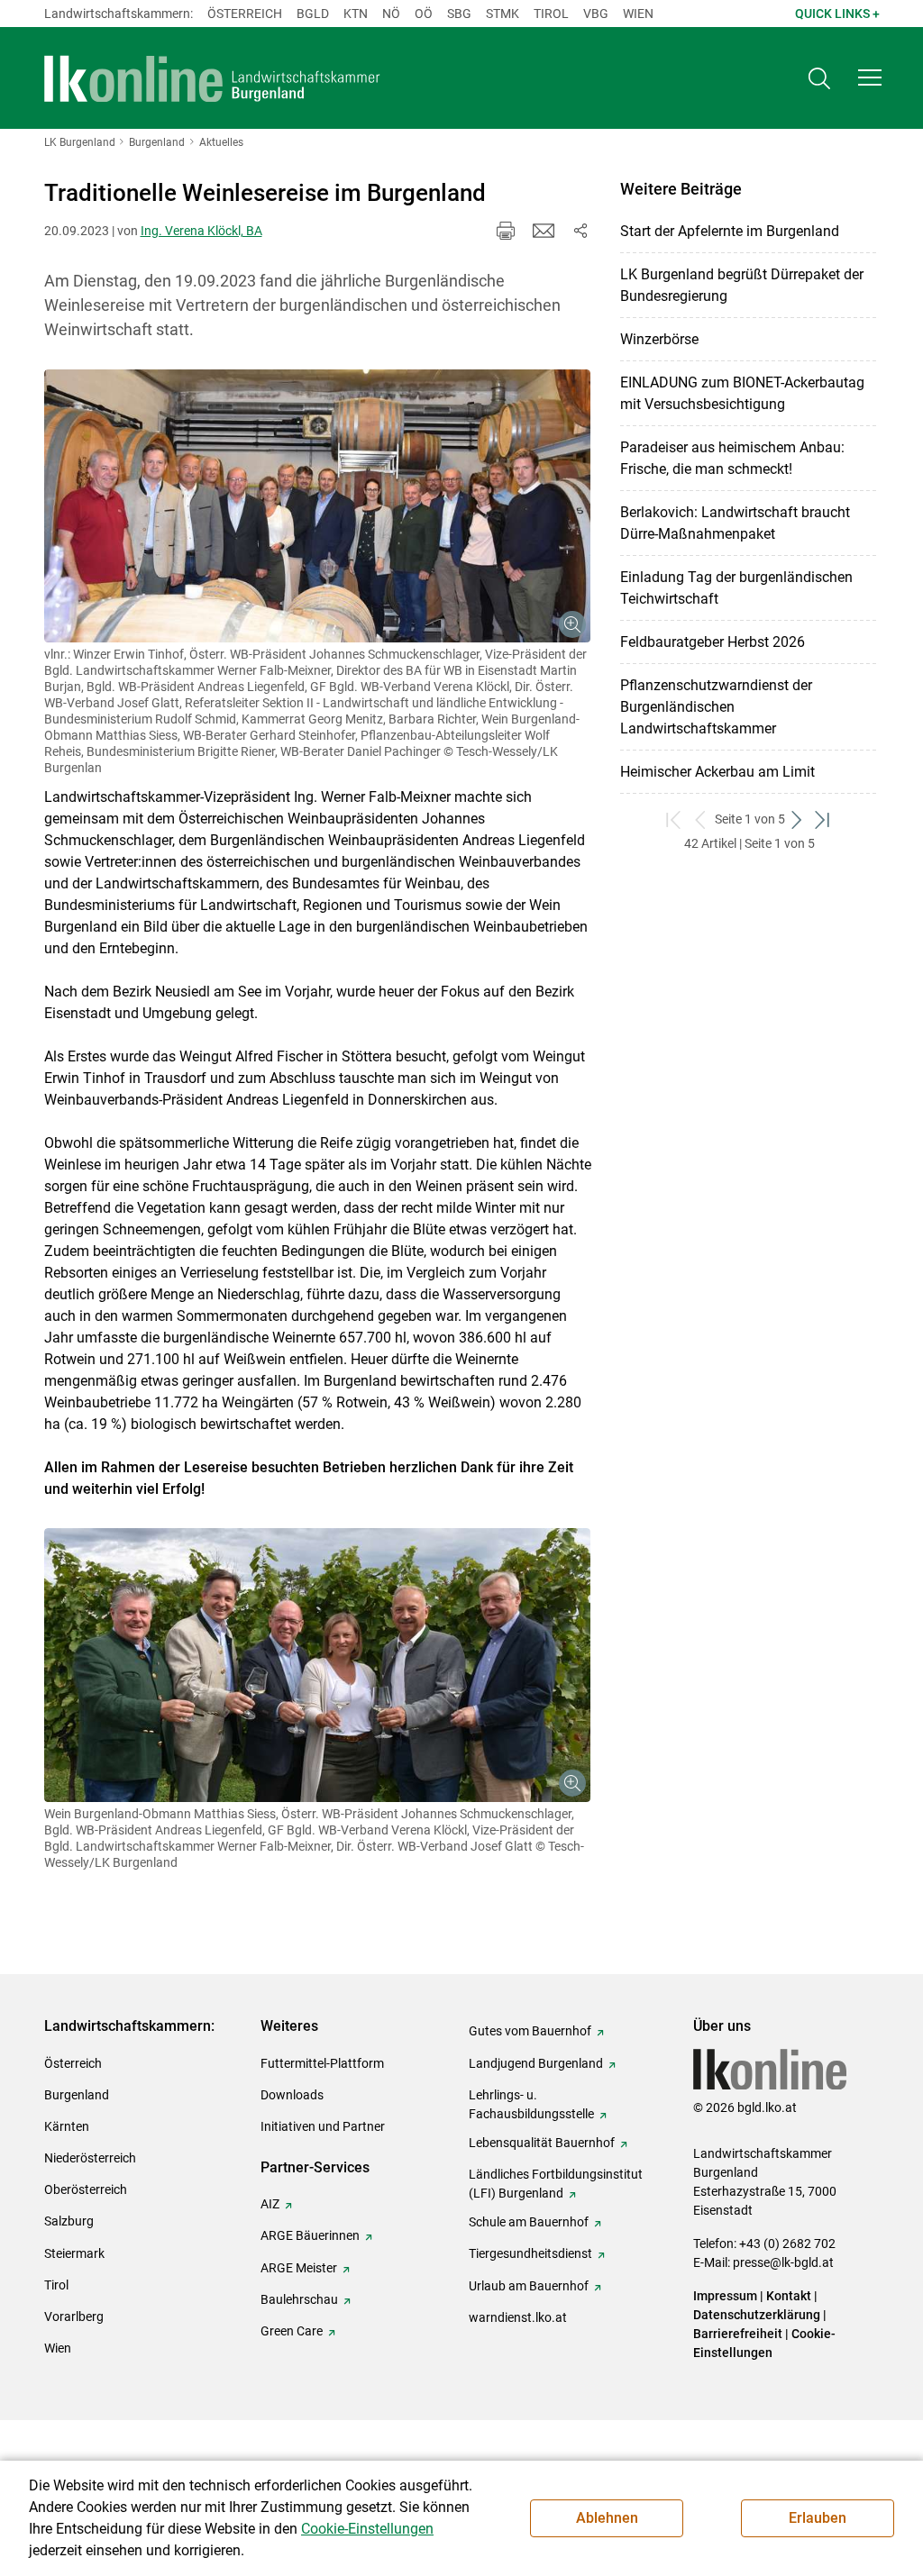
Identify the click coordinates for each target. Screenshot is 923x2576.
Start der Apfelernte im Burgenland (730, 231)
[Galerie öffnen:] (318, 506)
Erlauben (818, 2518)
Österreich (245, 14)
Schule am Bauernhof (529, 2222)
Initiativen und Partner (323, 2126)
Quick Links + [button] (837, 14)
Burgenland (77, 2095)
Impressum (725, 2296)
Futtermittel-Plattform (322, 2063)
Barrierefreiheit (738, 2334)
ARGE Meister (299, 2268)
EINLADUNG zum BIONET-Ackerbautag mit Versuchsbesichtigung (742, 393)
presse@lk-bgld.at (783, 2262)
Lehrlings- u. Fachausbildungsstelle (531, 2104)
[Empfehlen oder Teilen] (580, 231)
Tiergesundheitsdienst (530, 2253)
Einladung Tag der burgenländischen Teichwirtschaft (736, 588)
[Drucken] (506, 231)
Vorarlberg (74, 2317)
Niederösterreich (90, 2158)
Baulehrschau (299, 2299)
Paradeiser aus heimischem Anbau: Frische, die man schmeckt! (732, 458)
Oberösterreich (86, 2189)
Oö (424, 14)
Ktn (356, 14)
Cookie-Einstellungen (367, 2529)
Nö (391, 14)
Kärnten (67, 2126)
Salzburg (69, 2221)
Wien (638, 14)
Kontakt (789, 2296)
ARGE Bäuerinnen (310, 2235)
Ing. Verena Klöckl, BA (201, 231)
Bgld (313, 14)
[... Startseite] (213, 78)
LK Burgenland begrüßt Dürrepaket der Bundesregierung (742, 285)
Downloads (292, 2095)
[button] (870, 77)
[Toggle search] (819, 78)
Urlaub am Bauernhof (529, 2286)
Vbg (596, 14)
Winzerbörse (659, 339)
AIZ (270, 2204)
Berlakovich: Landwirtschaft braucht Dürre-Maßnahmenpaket (735, 523)
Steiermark (74, 2253)
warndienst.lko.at (518, 2317)
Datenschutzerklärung (757, 2315)
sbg (459, 14)
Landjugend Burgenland (536, 2063)
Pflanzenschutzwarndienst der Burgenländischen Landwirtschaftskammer (716, 707)
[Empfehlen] (544, 231)
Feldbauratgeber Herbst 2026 (713, 642)
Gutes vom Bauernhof (530, 2031)
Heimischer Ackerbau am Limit (717, 772)
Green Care (292, 2331)
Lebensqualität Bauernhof (542, 2143)
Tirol (551, 14)
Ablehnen (607, 2518)
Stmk (503, 14)
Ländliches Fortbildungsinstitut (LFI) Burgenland (556, 2184)
